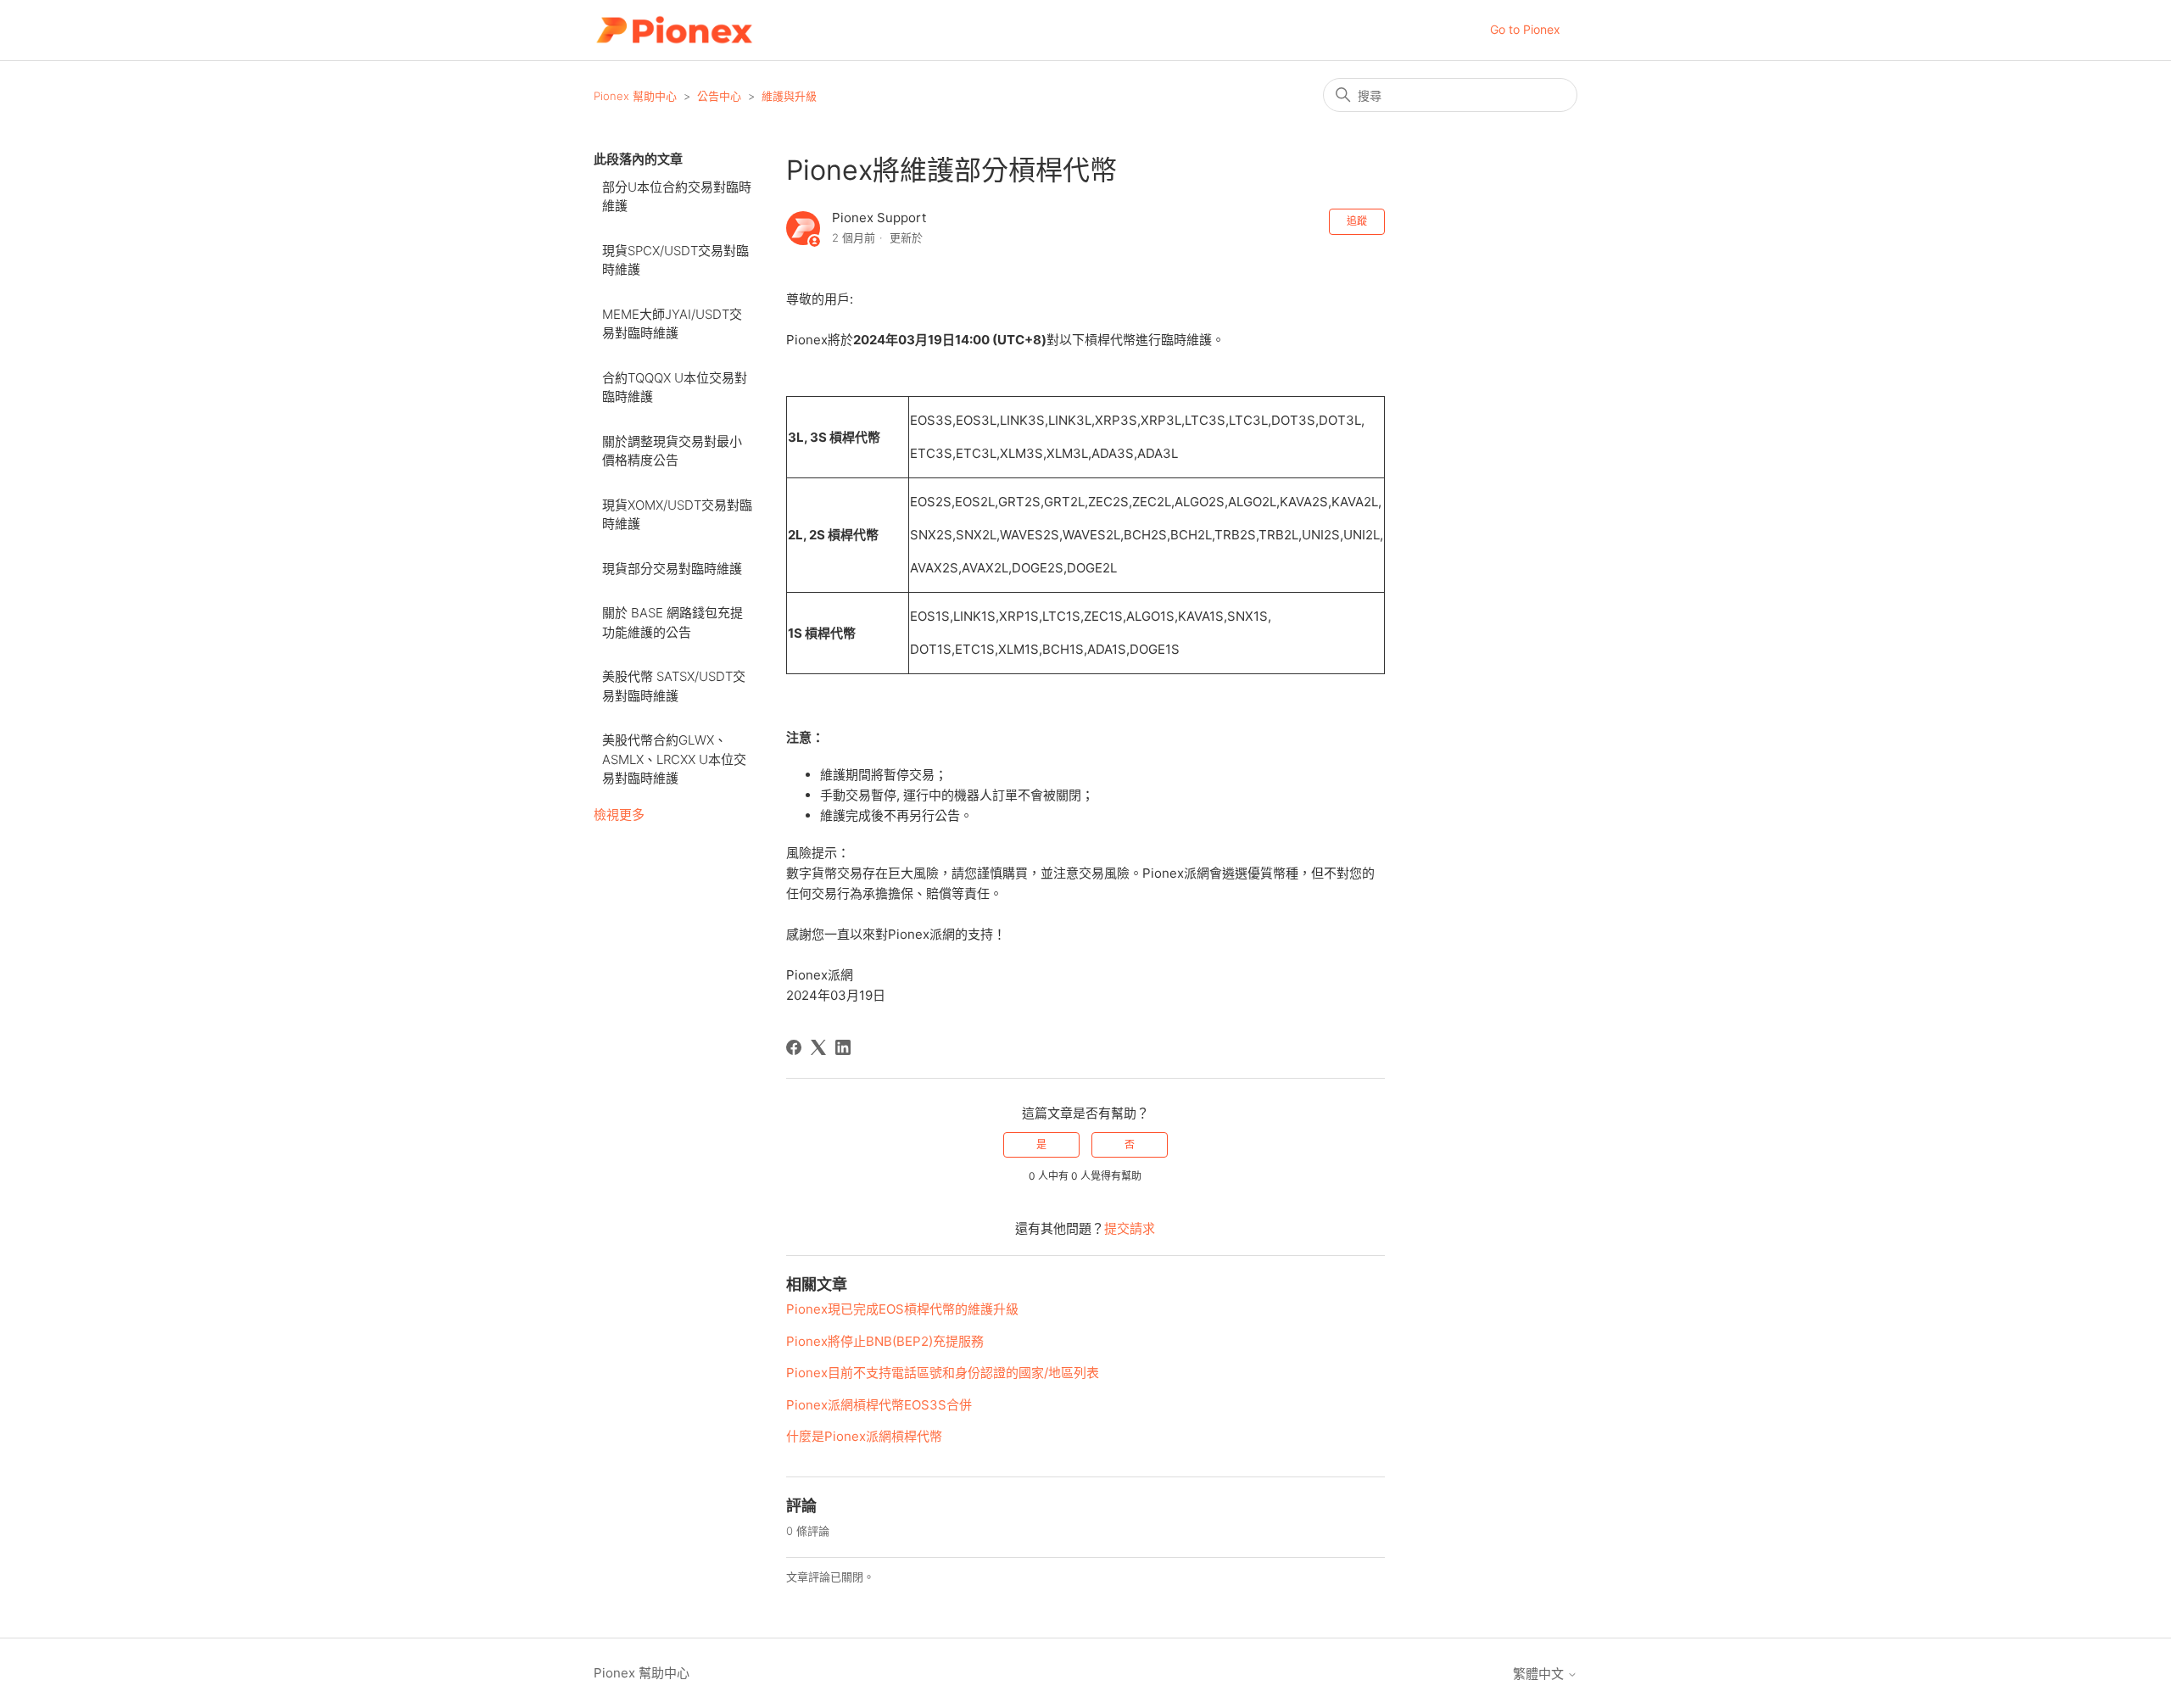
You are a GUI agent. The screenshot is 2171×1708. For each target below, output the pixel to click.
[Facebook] (794, 1047)
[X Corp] (818, 1047)
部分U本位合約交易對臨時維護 (677, 197)
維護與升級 (789, 96)
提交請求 (1130, 1228)
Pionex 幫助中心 (635, 96)
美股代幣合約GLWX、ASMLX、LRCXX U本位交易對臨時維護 (674, 759)
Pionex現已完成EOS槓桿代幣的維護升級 (902, 1309)
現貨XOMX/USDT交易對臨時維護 (677, 515)
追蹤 (1357, 221)
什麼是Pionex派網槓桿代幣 (864, 1436)
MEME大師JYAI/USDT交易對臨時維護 (672, 324)
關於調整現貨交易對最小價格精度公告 (672, 451)
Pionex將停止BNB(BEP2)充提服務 (885, 1341)
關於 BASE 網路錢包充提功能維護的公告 (673, 622)
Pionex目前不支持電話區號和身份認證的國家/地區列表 (943, 1373)
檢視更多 (619, 815)
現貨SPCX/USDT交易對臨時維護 (675, 260)
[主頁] (674, 30)
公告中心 (719, 96)
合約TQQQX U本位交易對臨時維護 (675, 388)
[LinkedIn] (843, 1047)
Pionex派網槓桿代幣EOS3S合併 (879, 1405)
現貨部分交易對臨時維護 (672, 569)
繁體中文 (1540, 1674)
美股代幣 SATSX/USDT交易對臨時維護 (674, 686)
